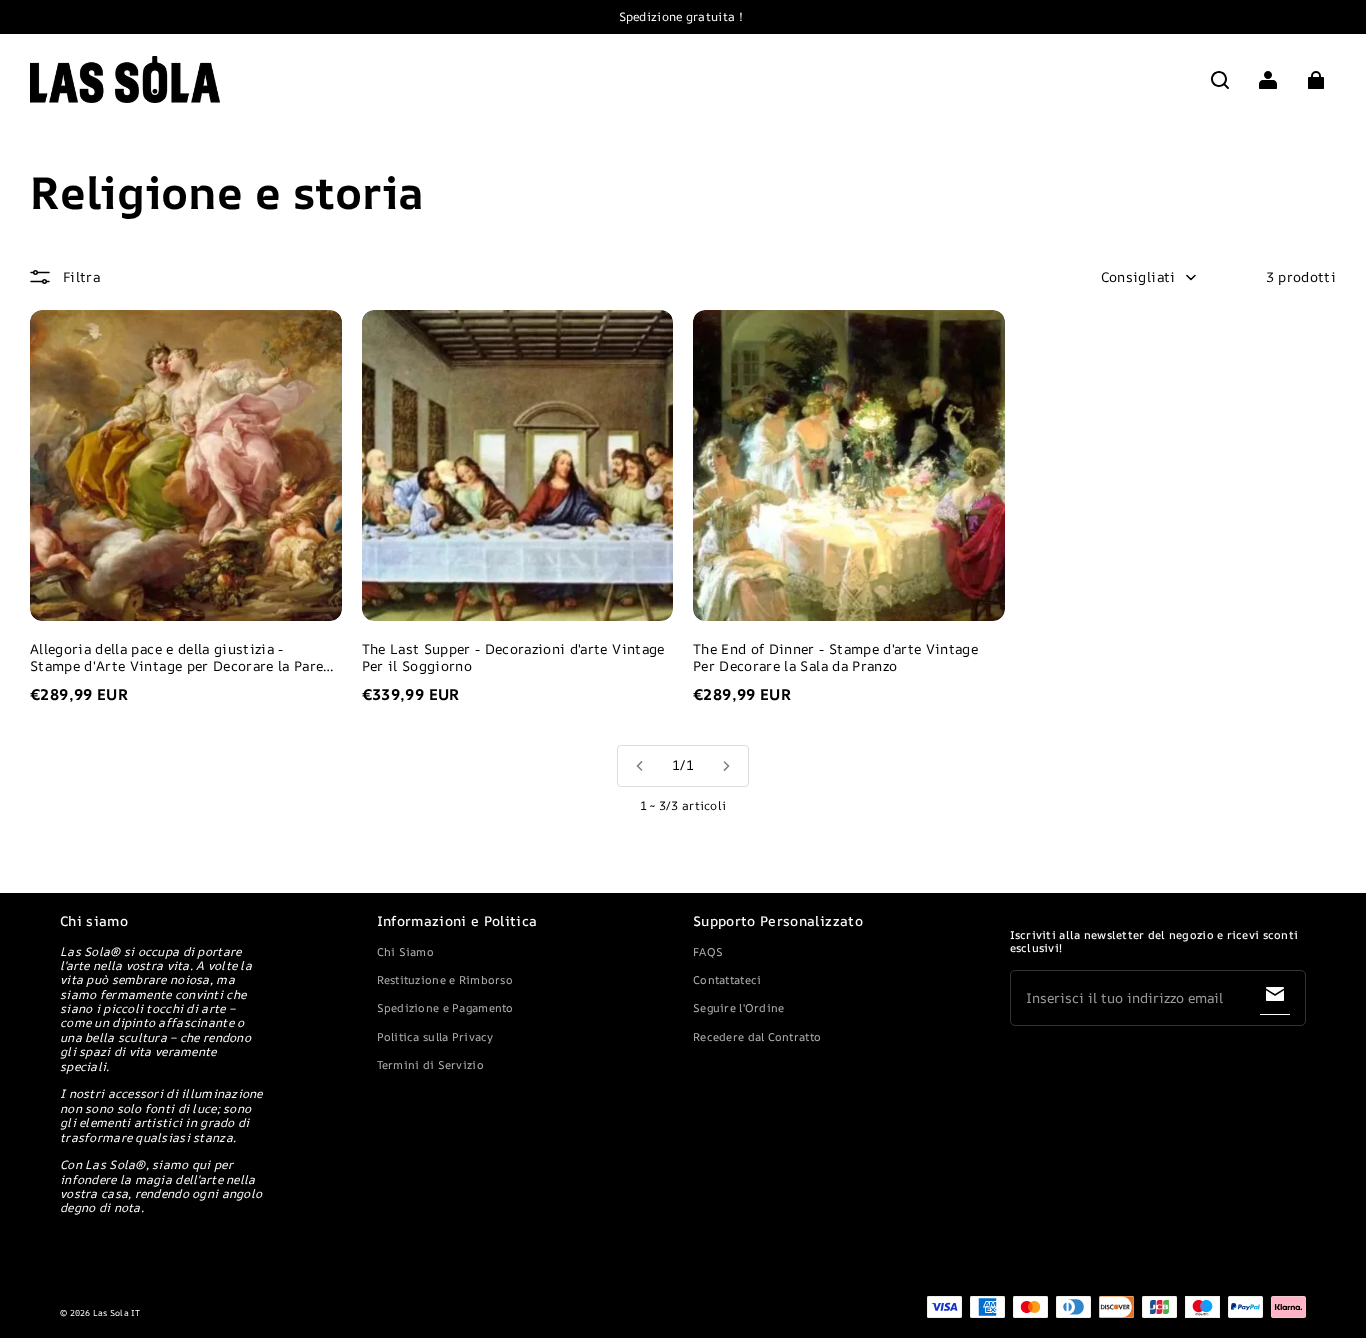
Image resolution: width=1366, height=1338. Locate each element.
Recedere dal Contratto (757, 1036)
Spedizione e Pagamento (445, 1007)
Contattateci (727, 979)
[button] (1220, 80)
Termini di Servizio (430, 1064)
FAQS (708, 951)
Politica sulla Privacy (435, 1036)
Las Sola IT (117, 1313)
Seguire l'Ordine (738, 1007)
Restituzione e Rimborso (445, 979)
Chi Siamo (406, 951)
